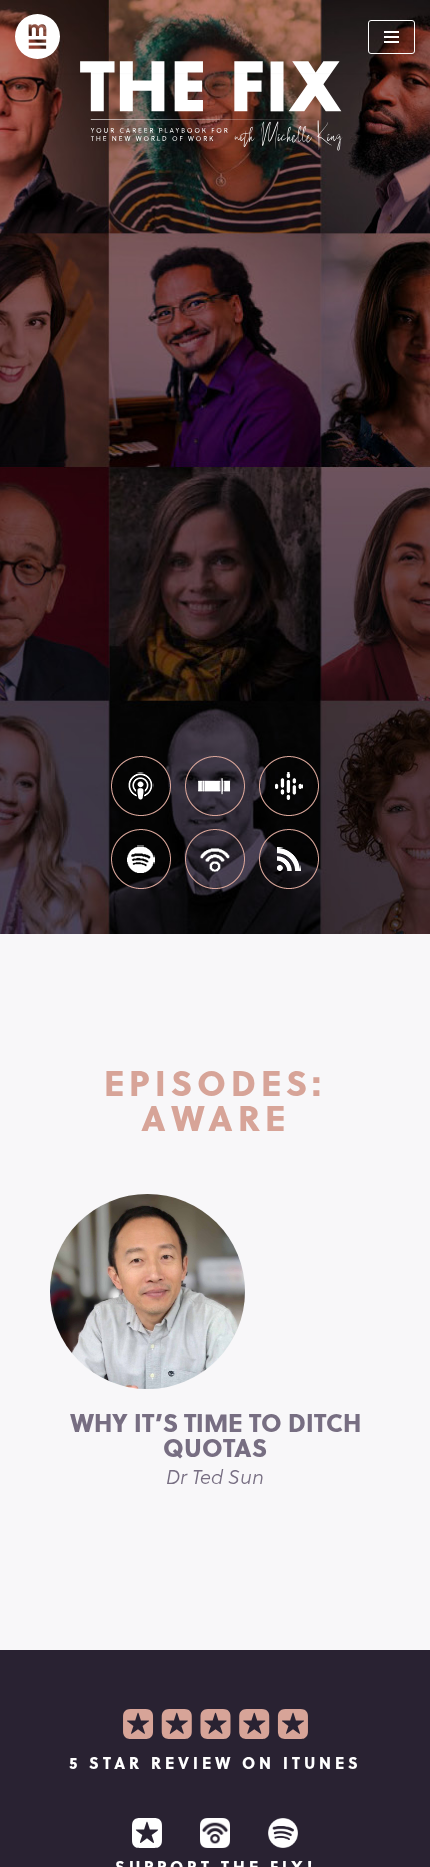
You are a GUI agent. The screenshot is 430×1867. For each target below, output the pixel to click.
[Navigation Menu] (391, 37)
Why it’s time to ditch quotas (215, 1447)
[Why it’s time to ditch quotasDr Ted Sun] (215, 1291)
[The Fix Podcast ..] (37, 36)
